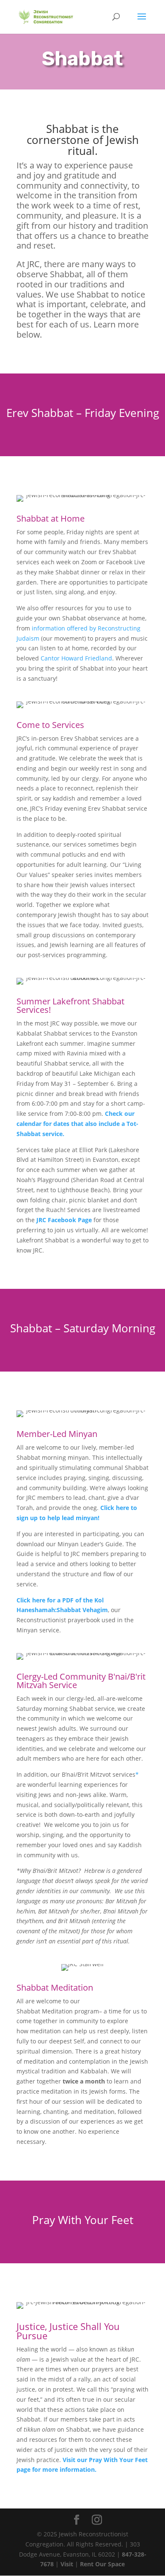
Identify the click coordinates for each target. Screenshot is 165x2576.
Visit (67, 2564)
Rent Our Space (102, 2564)
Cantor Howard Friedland (76, 658)
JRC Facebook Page (64, 1220)
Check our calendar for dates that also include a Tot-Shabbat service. (77, 1124)
